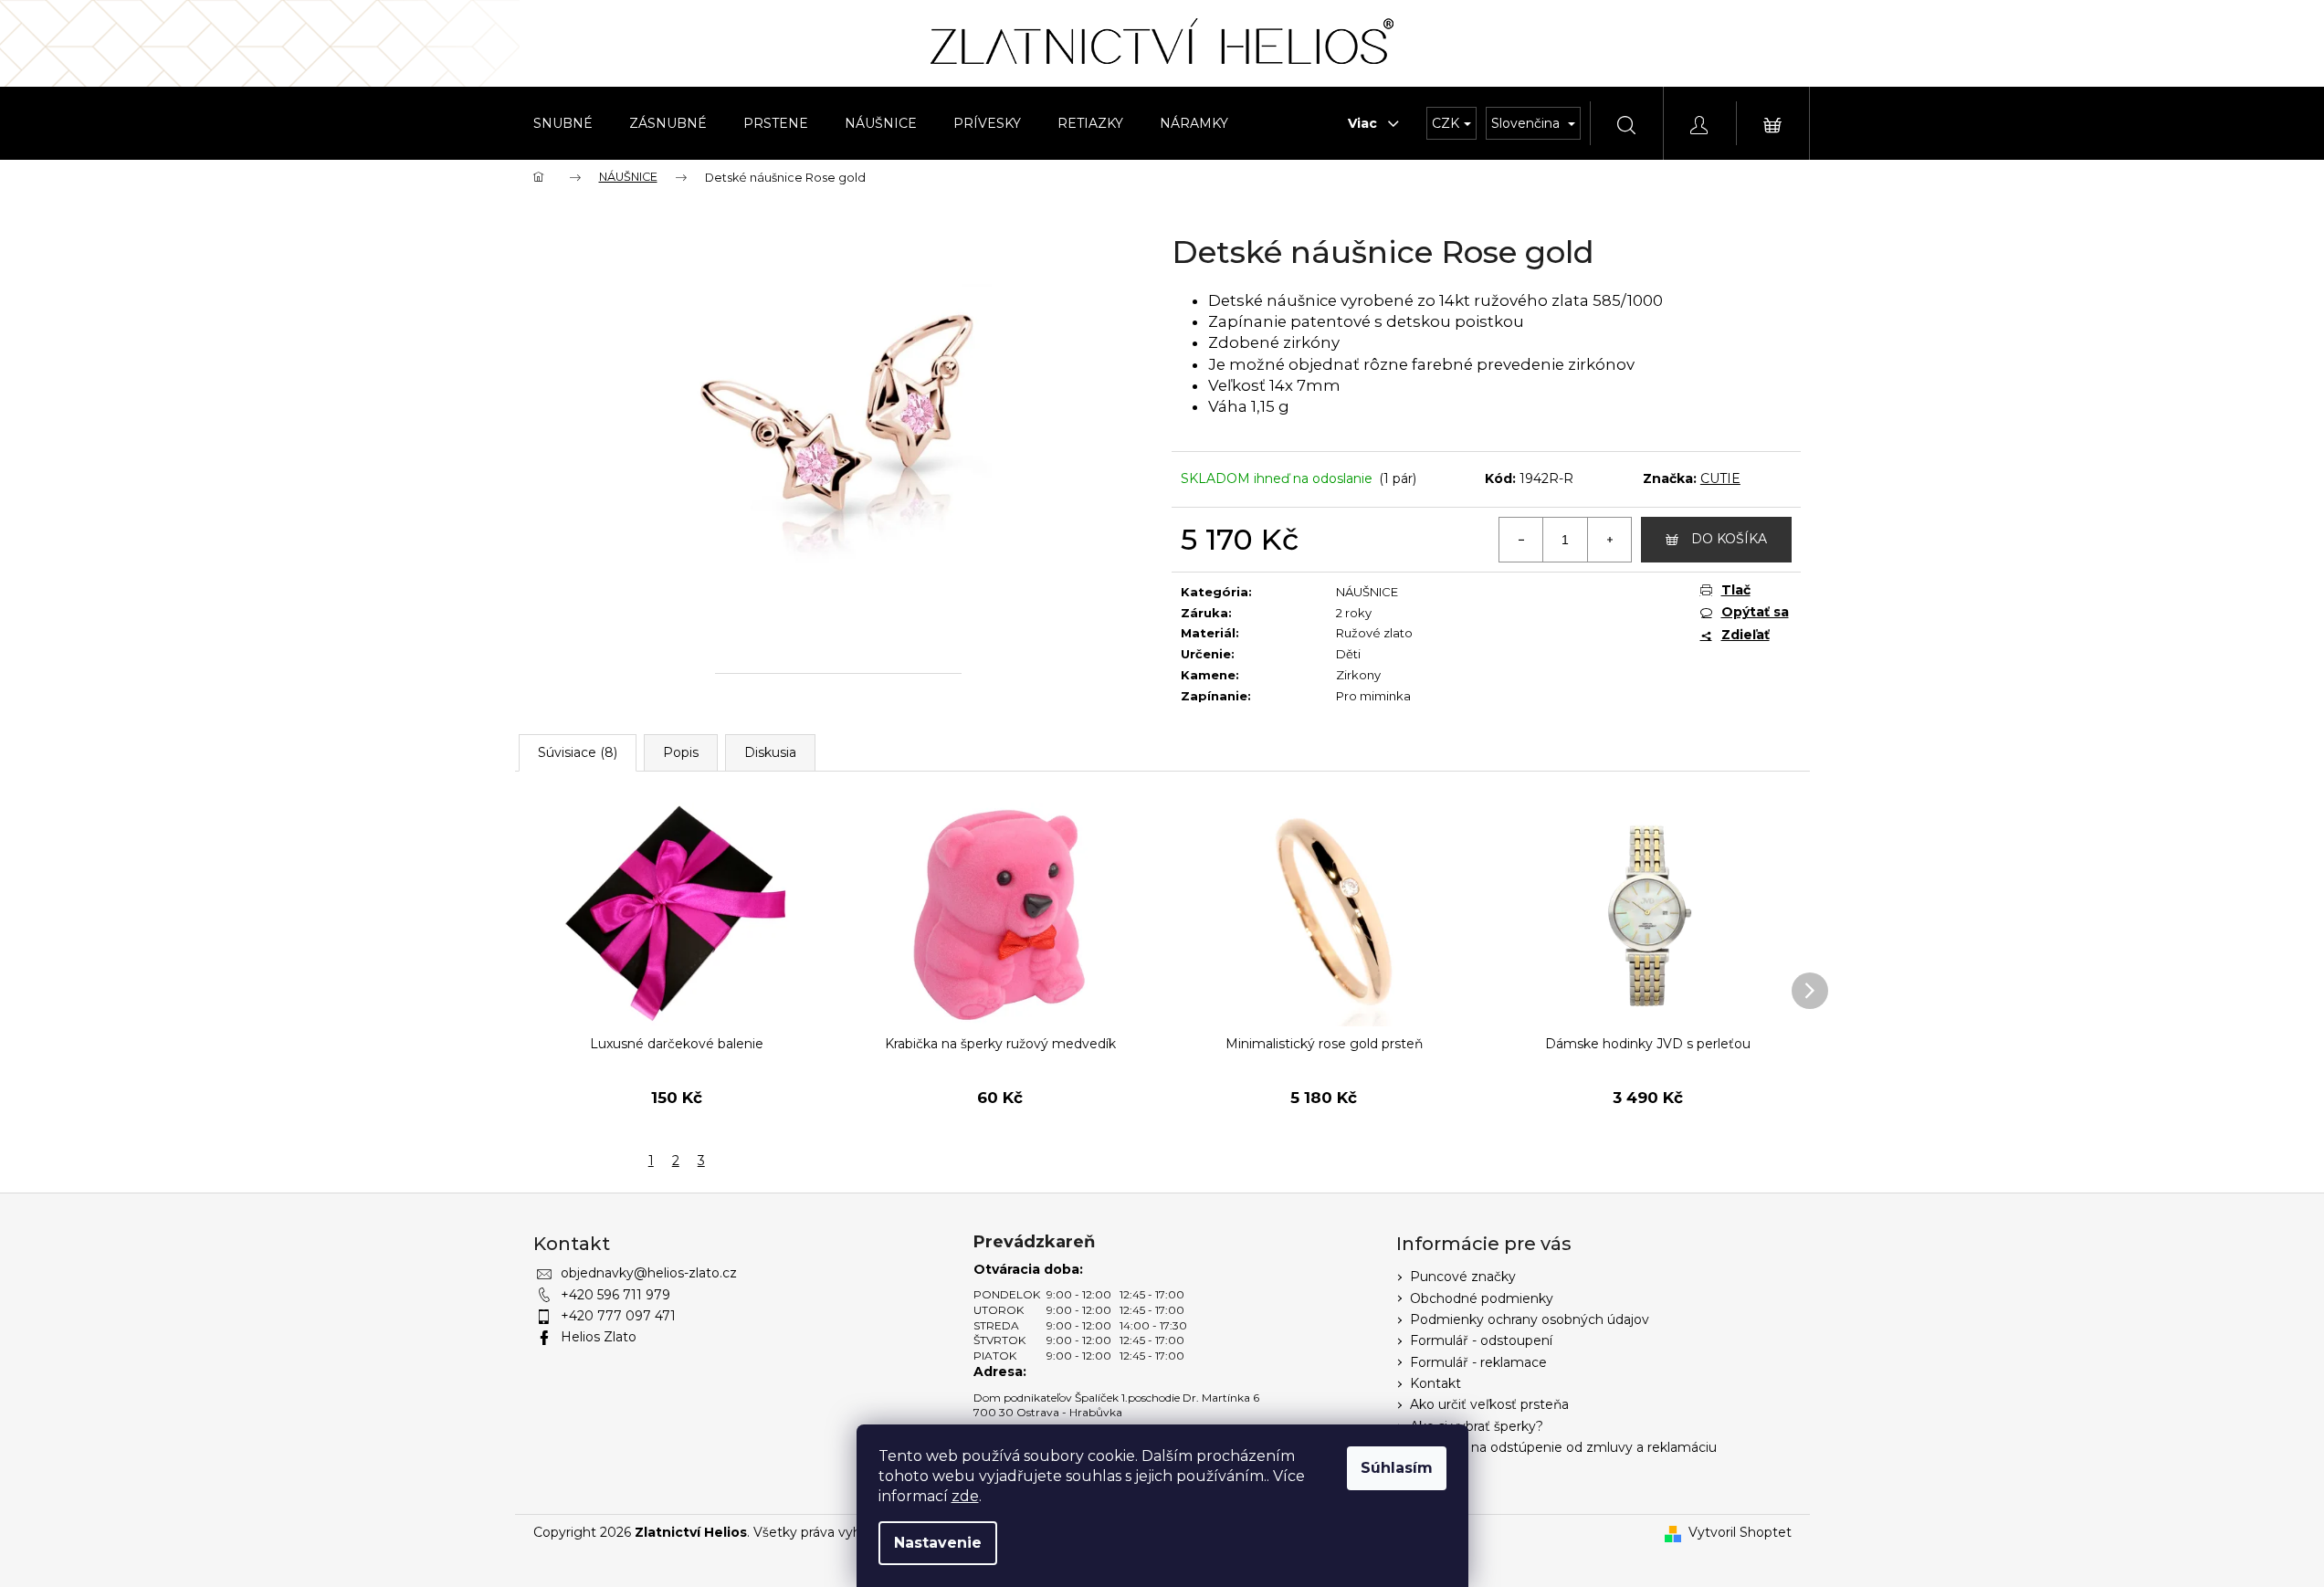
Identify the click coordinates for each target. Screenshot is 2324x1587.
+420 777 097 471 (618, 1316)
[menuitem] (563, 123)
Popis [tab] (681, 752)
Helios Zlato (599, 1337)
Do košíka (1729, 539)
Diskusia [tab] (770, 752)
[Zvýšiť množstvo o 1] (1609, 540)
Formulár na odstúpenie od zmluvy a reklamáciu (1563, 1447)
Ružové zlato (1374, 633)
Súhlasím (1397, 1468)
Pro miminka (1373, 696)
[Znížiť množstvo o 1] (1521, 540)
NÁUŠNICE (1367, 592)
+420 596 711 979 (615, 1295)
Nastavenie (938, 1543)
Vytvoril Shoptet (1740, 1532)
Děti (1348, 654)
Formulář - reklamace (1478, 1362)
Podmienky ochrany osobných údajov (1530, 1319)
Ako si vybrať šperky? (1477, 1426)
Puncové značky (1463, 1277)
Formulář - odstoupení (1481, 1340)
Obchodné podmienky (1482, 1298)
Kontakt (1435, 1383)
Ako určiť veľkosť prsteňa (1489, 1404)
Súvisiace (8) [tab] (578, 752)
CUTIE (1720, 478)
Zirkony (1358, 675)
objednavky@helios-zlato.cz (649, 1273)
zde (965, 1496)
